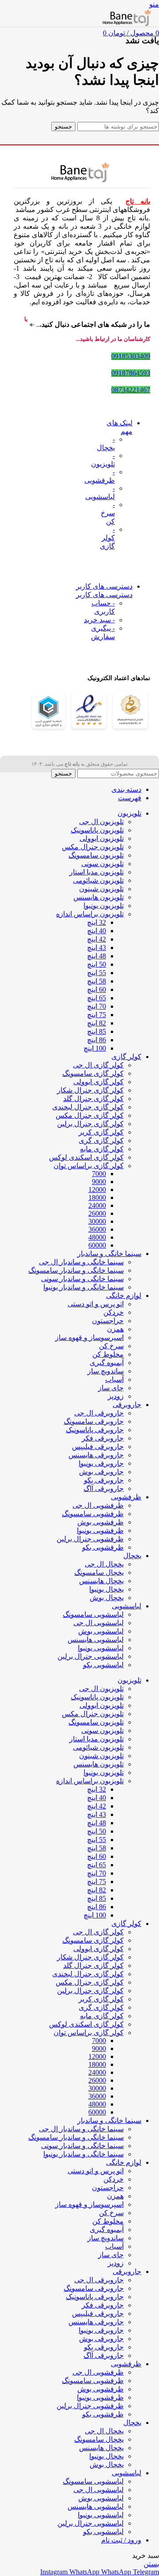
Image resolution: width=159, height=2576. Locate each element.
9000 (99, 1182)
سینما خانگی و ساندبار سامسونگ (76, 1270)
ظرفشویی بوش (100, 1522)
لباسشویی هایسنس (96, 1640)
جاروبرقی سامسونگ (94, 1421)
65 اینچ (97, 998)
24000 (97, 1205)
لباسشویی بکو (103, 1665)
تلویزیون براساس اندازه (90, 914)
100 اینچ (95, 1048)
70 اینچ (97, 1006)
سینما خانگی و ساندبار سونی (82, 1279)
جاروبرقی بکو (104, 1480)
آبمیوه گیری (107, 1363)
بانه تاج (138, 201)
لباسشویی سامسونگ (93, 1614)
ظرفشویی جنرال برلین (90, 1539)
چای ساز (111, 1388)
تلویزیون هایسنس (98, 897)
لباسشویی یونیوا (101, 1648)
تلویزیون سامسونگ (96, 855)
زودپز (116, 1396)
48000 (97, 1237)
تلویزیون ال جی (101, 822)
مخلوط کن (108, 1354)
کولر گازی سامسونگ (93, 1073)
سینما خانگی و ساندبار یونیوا (83, 1287)
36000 (97, 1229)
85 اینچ (97, 1031)
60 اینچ (97, 989)
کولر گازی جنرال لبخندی (88, 1107)
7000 (99, 1174)
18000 (97, 1197)
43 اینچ (97, 948)
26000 (97, 1213)
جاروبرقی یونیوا (101, 1463)
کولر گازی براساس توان (89, 1166)
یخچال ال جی (104, 1564)
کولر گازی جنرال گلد (93, 1099)
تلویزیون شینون (101, 889)
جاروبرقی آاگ (104, 1488)
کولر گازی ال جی (98, 1065)
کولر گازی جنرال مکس (90, 1115)
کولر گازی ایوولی (98, 1082)
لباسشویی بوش (101, 1631)
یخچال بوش (107, 1598)
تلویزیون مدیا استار (97, 872)
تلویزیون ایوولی (102, 838)
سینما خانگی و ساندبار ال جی (81, 1262)
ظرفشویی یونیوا (100, 1530)
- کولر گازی (107, 538)
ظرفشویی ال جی (98, 1505)
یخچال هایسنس (101, 1581)
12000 (97, 1190)
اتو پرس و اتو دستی (96, 1304)
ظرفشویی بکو (103, 1547)
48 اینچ (97, 956)
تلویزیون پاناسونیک (97, 830)
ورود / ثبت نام (121, 2540)
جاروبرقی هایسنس (96, 1455)
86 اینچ (97, 1040)
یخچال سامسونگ (99, 1572)
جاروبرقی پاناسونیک (95, 1430)
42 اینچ (97, 939)
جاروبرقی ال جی (99, 1413)
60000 (97, 1245)
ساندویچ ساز (106, 1371)
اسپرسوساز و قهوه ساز (89, 1337)
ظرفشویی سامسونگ (93, 1514)
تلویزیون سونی (102, 864)
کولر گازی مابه (102, 1149)
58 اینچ (97, 981)
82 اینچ (97, 1023)
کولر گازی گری (101, 1140)
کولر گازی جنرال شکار (90, 1090)
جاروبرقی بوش (101, 1472)
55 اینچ (97, 973)
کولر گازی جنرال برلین (90, 1124)
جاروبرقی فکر (103, 1438)
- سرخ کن (108, 513)
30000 (97, 1221)
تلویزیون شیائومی (98, 880)
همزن (115, 1329)
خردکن (114, 1312)
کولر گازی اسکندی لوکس (86, 1157)
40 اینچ (97, 931)
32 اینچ (97, 922)
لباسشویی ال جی (98, 1623)
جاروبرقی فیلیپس (98, 1447)
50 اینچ (97, 964)
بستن (151, 2564)
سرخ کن (111, 1346)
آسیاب (114, 1379)
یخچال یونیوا (106, 1589)
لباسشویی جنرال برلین (91, 1656)
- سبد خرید (99, 620)
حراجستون (108, 1321)
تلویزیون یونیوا (104, 906)
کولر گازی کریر (101, 1132)
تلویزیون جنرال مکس (93, 847)
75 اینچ (97, 1015)
